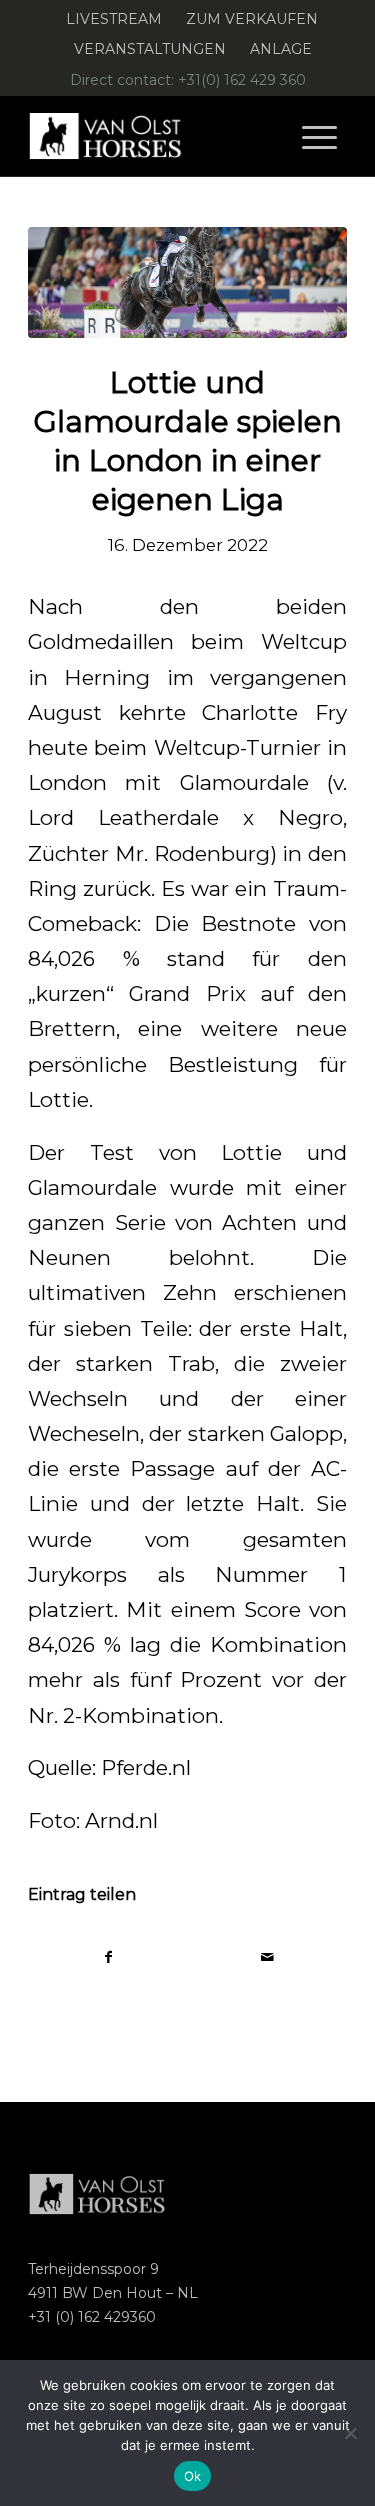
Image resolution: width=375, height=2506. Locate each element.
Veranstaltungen (150, 49)
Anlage (281, 49)
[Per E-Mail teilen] (267, 1957)
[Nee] (350, 2433)
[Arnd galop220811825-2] (187, 282)
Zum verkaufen (252, 19)
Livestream (114, 19)
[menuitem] (114, 19)
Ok (193, 2476)
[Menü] (319, 136)
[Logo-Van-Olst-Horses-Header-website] (155, 136)
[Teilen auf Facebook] (108, 1957)
